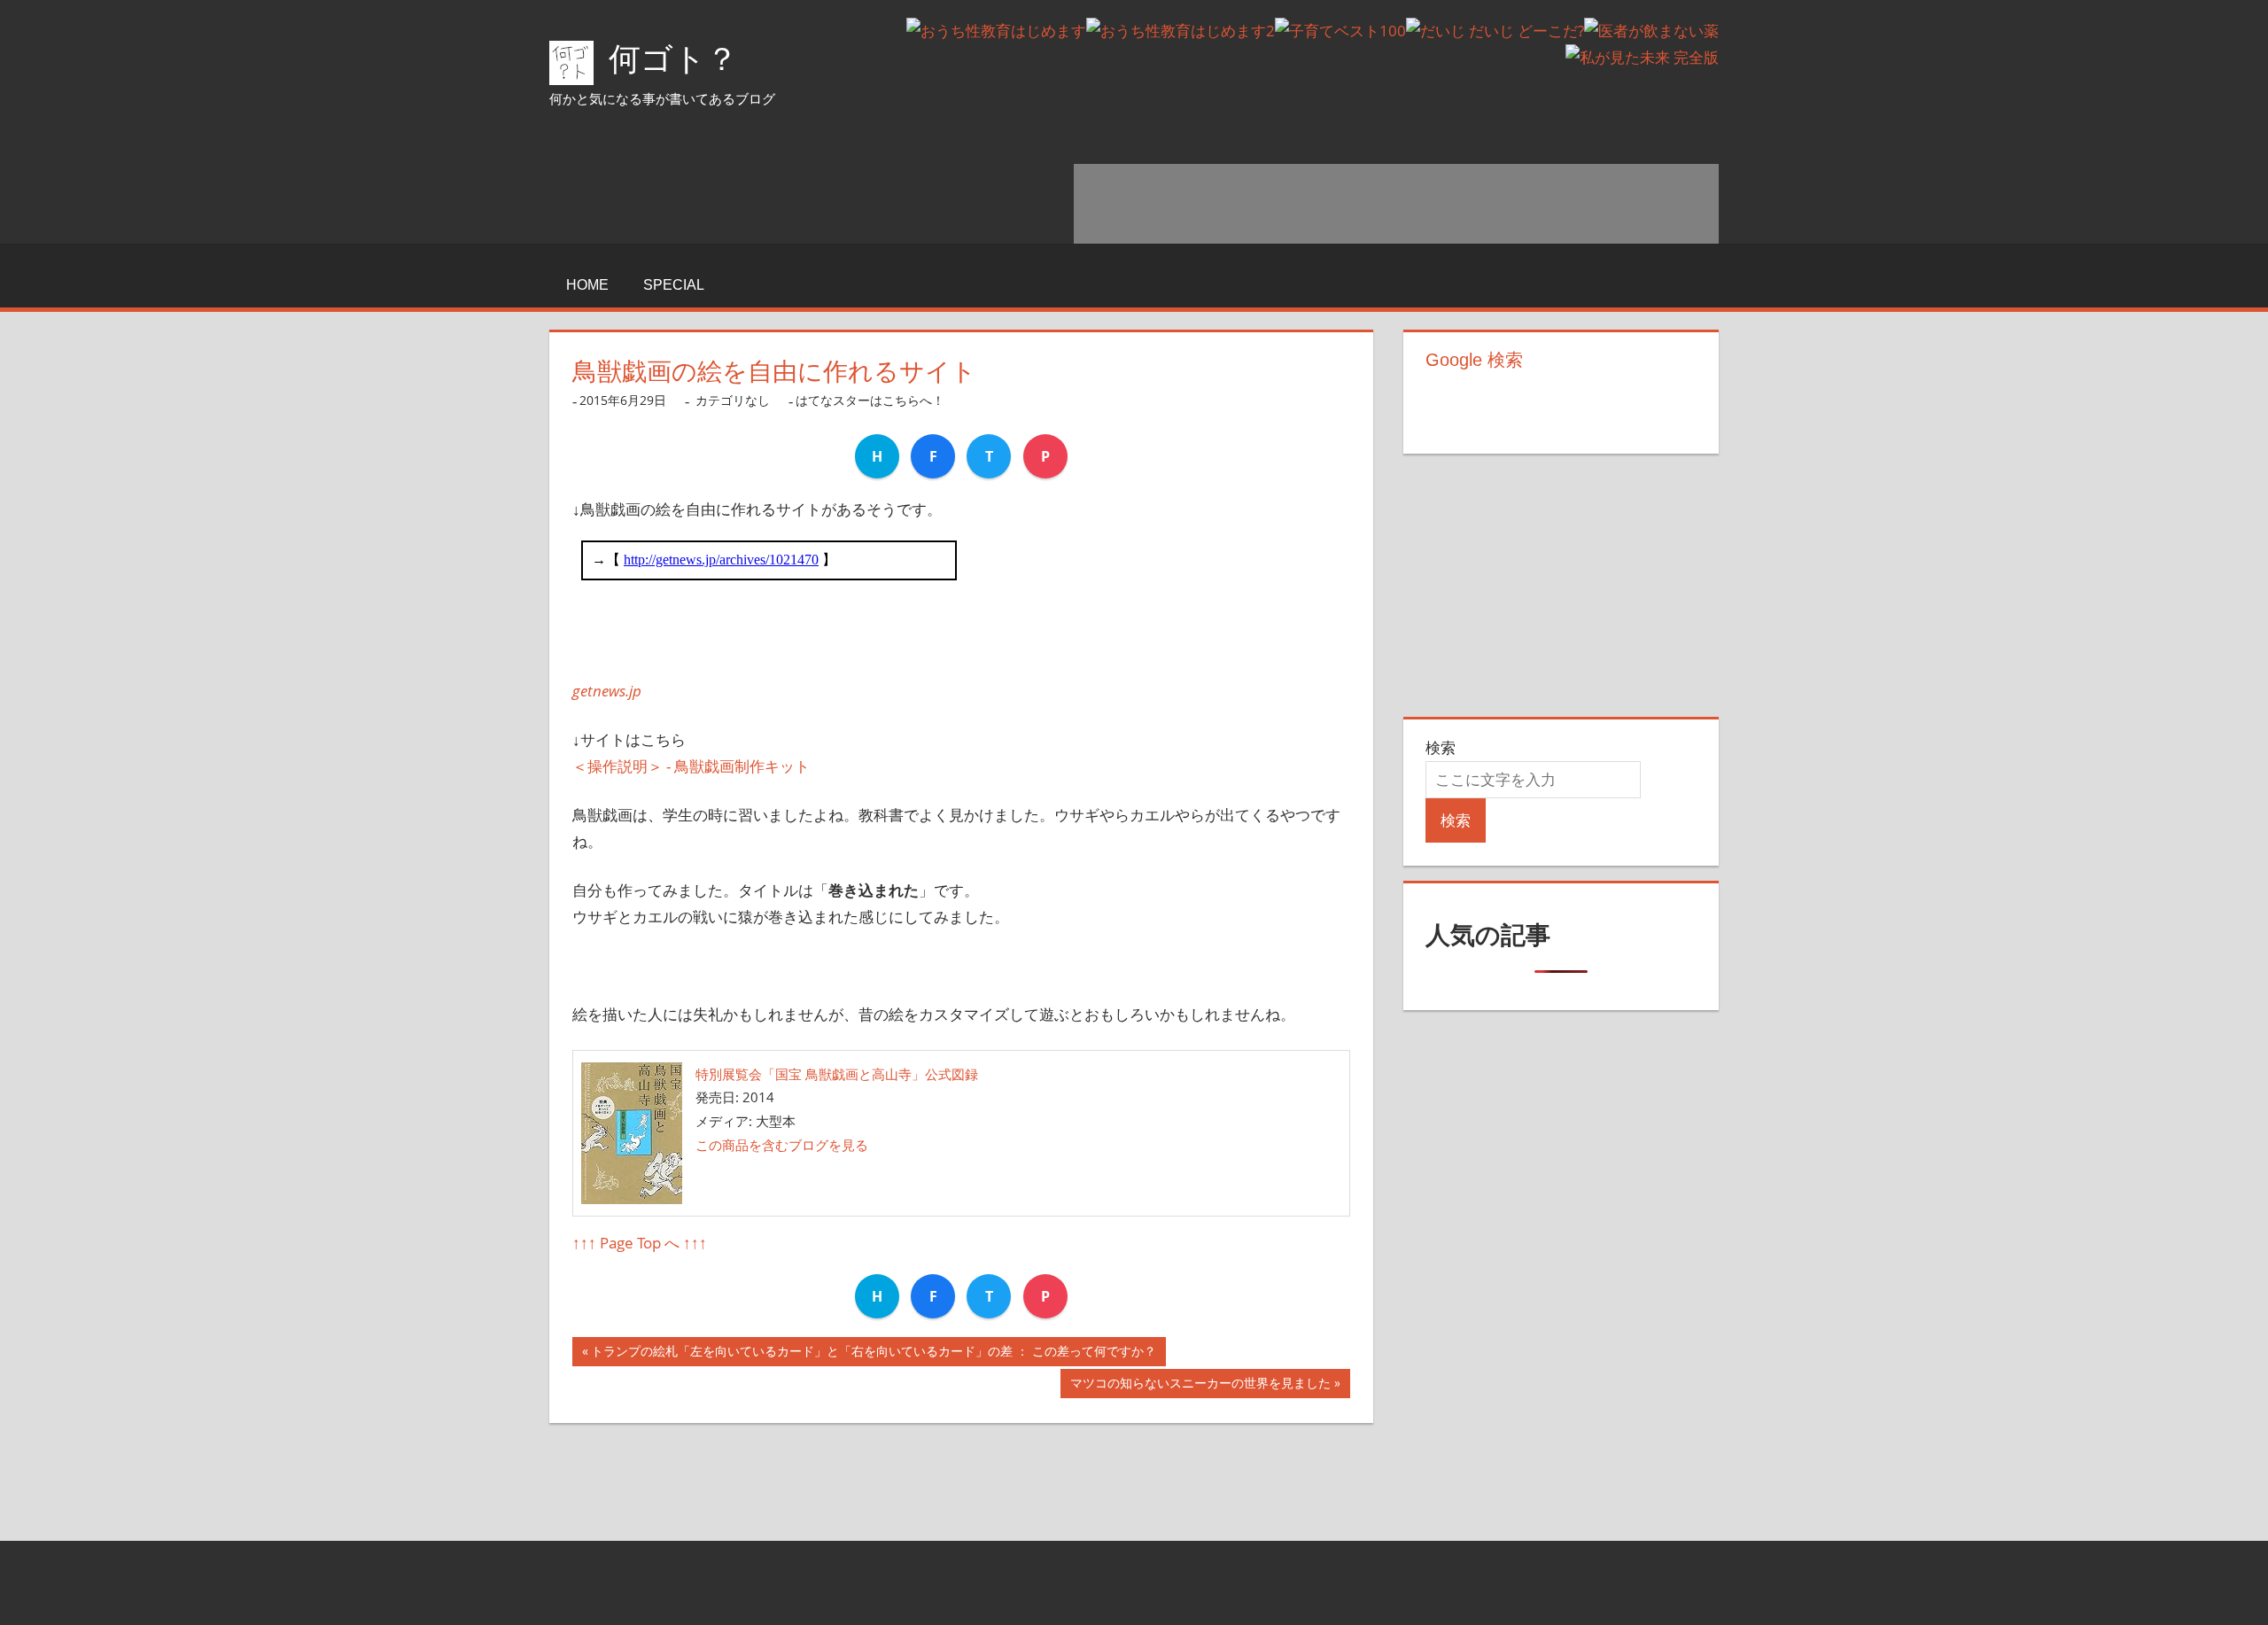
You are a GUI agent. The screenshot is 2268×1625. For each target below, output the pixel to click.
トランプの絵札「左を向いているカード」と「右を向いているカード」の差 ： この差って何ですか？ (874, 1354)
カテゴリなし (733, 400)
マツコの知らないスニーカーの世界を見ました (1200, 1386)
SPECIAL (674, 285)
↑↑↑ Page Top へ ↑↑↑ (640, 1243)
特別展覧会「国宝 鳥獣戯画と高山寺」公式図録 (837, 1074)
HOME (587, 285)
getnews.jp (607, 691)
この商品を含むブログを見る (782, 1145)
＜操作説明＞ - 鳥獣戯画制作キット (691, 766)
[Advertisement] (1396, 204)
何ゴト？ (673, 59)
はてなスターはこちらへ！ (870, 400)
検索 (1441, 747)
